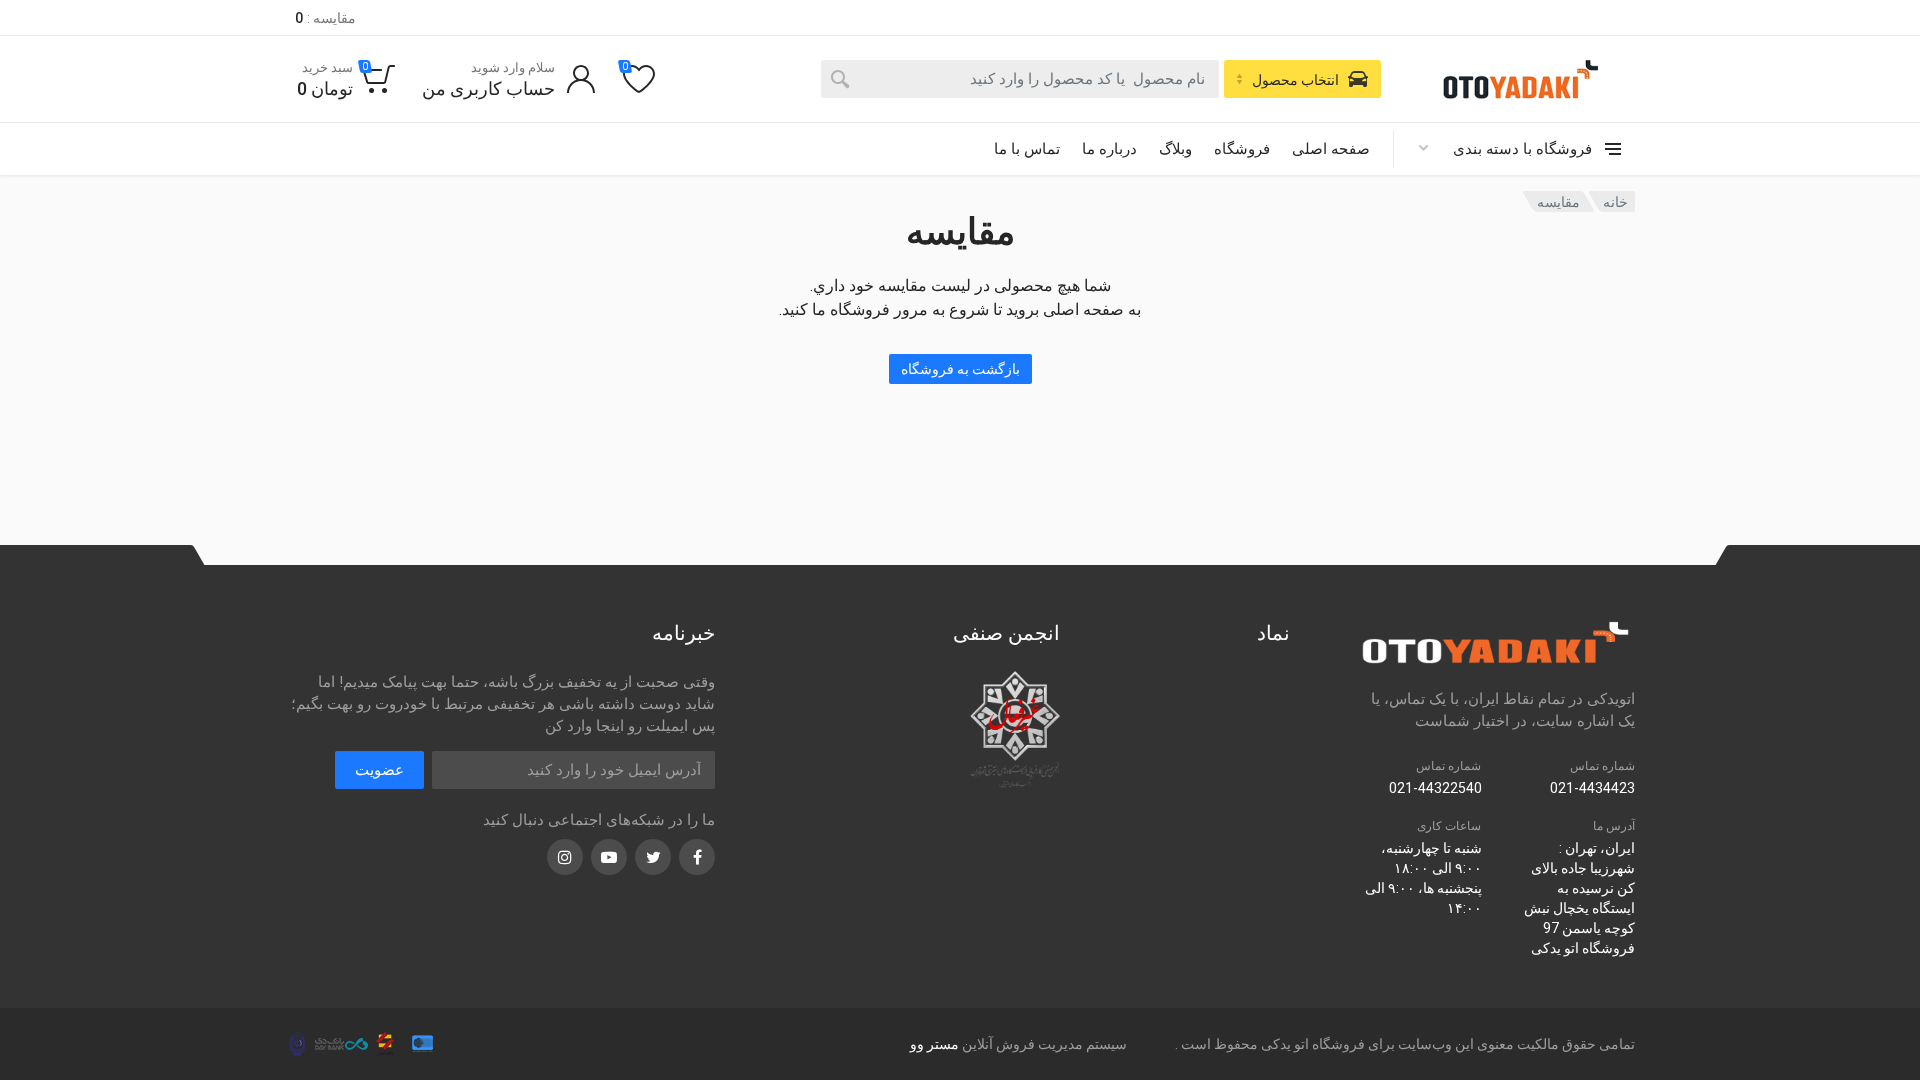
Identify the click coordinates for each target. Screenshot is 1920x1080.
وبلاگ (1175, 149)
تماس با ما (1027, 149)
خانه (1615, 202)
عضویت (379, 770)
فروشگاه (1242, 149)
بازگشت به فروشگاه (960, 369)
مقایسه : (325, 18)
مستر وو (934, 1044)
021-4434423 (1592, 788)
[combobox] (1020, 79)
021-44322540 (1435, 788)
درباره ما (1109, 149)
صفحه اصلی (1331, 149)
